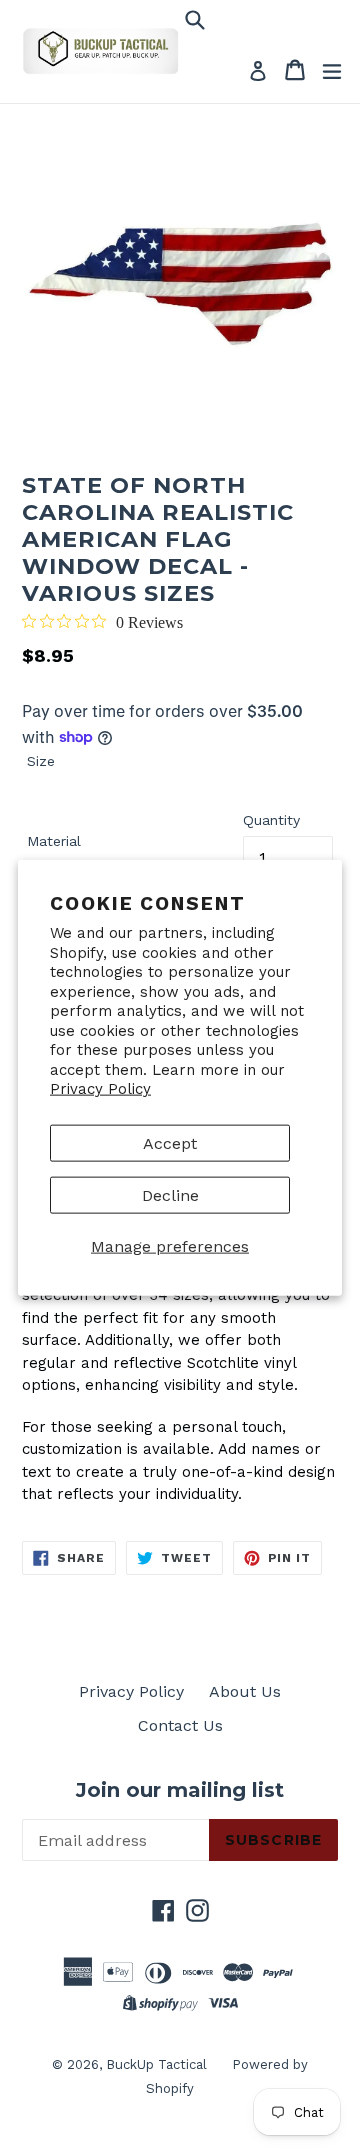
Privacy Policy (100, 1089)
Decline (170, 1194)
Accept (170, 1142)
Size (41, 761)
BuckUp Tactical (156, 2064)
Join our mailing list (180, 1790)
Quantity (271, 820)
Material (54, 841)
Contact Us (180, 1725)
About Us (245, 1691)
